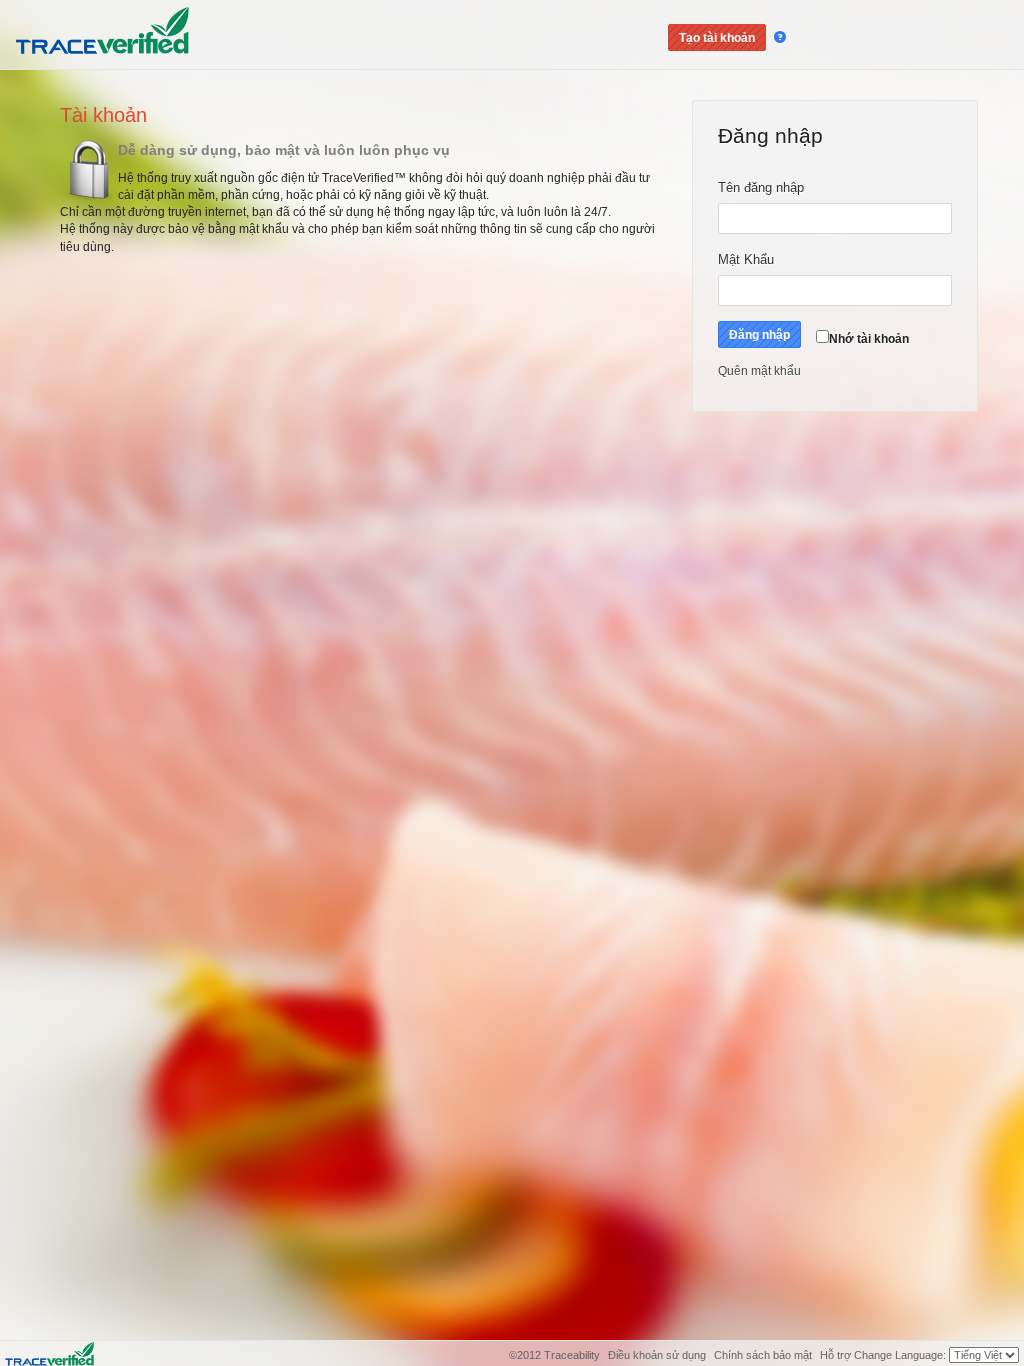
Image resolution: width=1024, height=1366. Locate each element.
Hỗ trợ (835, 1355)
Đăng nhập (759, 335)
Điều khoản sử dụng (658, 1355)
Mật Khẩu (754, 259)
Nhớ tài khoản (869, 339)
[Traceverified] (50, 1353)
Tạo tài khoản (717, 38)
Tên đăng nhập (782, 187)
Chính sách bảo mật (763, 1355)
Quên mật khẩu (759, 371)
